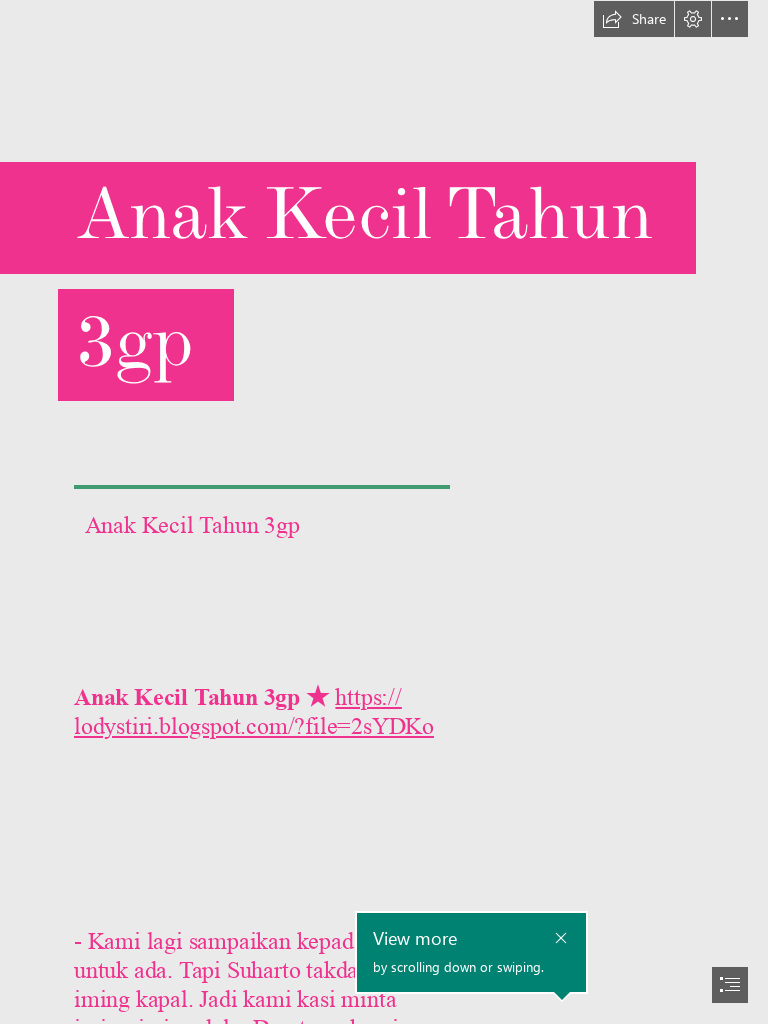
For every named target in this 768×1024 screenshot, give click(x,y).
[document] (384, 512)
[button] (634, 19)
